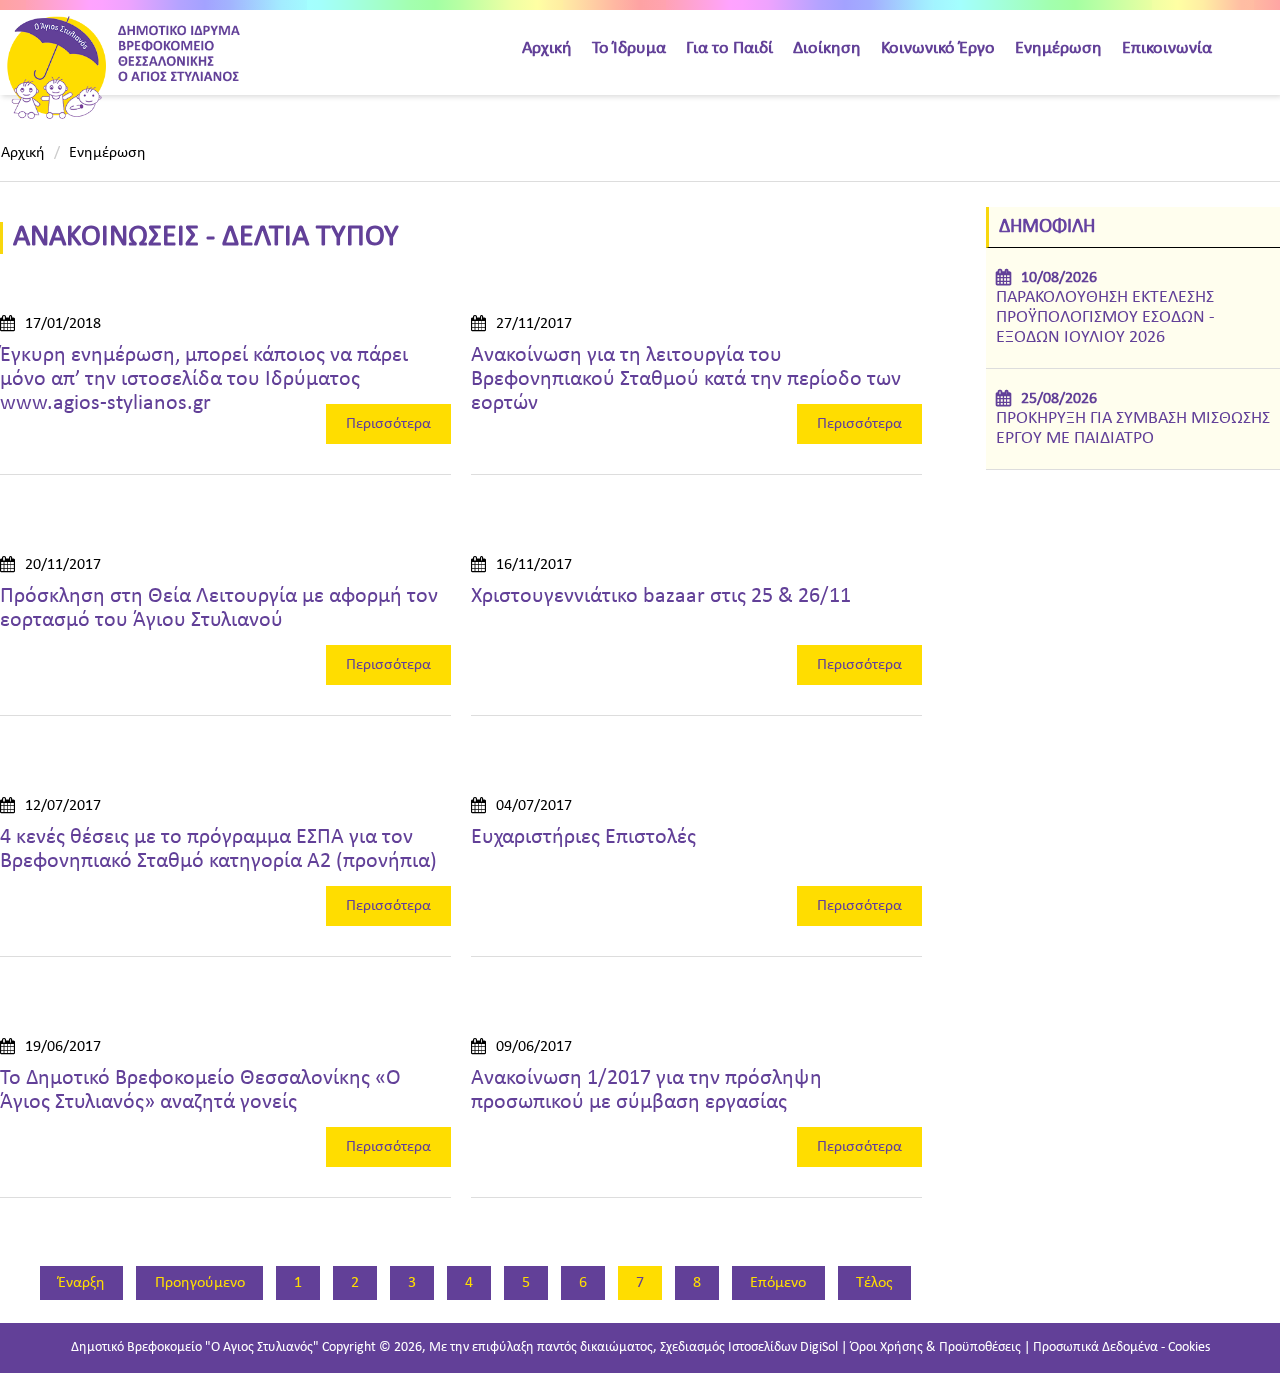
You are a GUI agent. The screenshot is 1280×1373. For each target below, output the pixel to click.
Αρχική (547, 48)
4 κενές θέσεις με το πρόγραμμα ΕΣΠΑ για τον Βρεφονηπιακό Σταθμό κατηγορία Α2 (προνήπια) (218, 849)
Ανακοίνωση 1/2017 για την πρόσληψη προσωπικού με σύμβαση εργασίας (646, 1090)
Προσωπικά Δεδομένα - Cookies (1121, 1347)
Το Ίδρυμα (629, 48)
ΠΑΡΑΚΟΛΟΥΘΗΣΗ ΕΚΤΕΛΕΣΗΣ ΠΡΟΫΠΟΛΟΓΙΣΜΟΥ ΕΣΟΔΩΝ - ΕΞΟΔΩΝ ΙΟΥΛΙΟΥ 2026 (1105, 317)
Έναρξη (81, 1283)
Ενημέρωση (1058, 48)
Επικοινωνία (1167, 48)
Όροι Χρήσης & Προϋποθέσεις (935, 1347)
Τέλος (874, 1283)
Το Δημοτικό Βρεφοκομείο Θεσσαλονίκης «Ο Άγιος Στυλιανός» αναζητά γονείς (200, 1090)
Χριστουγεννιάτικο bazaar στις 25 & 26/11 (661, 596)
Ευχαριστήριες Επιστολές (583, 837)
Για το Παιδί (729, 48)
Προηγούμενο (200, 1283)
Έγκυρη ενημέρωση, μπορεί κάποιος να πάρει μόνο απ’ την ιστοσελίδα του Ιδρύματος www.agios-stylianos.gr (204, 379)
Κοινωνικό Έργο (938, 48)
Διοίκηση (827, 48)
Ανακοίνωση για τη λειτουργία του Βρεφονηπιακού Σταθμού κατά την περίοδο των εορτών (686, 379)
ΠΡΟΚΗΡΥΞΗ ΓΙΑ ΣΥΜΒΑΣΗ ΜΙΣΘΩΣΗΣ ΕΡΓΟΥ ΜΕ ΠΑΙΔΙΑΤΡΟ (1133, 428)
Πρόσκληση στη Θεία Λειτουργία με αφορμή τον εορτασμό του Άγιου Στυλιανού (219, 608)
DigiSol (819, 1347)
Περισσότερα (388, 424)
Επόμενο (778, 1283)
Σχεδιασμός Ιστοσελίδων (728, 1347)
